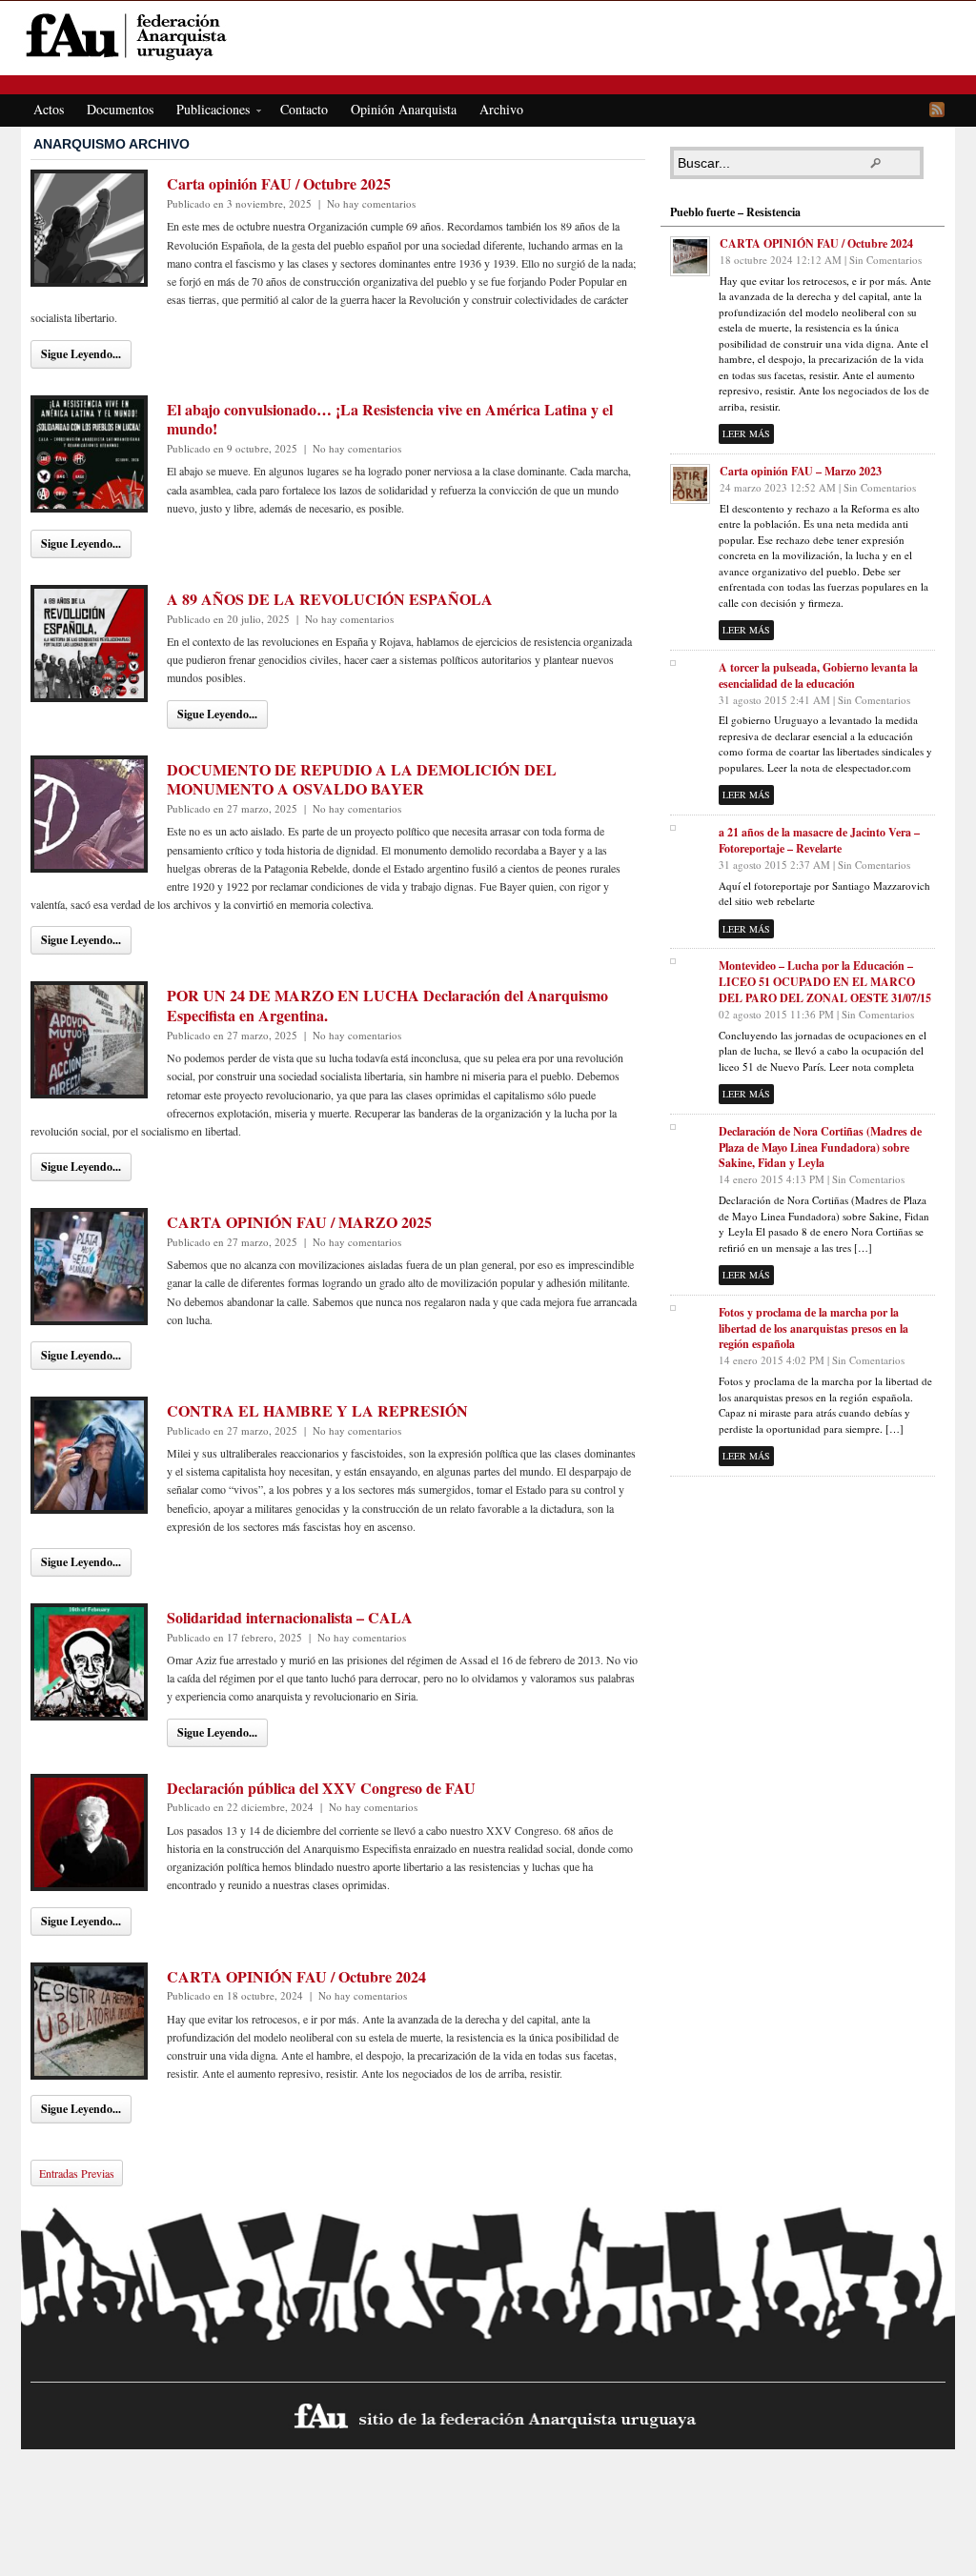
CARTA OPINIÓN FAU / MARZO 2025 (299, 1222)
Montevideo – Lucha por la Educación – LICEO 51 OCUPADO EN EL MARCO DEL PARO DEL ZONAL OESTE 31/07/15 (825, 982)
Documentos (120, 109)
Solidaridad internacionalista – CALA (290, 1617)
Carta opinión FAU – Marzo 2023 (801, 471)
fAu (489, 36)
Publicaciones (207, 112)
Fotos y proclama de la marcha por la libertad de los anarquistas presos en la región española (813, 1328)
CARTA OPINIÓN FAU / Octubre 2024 (296, 1976)
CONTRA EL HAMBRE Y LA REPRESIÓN (317, 1410)
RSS (937, 110)
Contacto (304, 109)
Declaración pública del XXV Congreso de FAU (321, 1788)
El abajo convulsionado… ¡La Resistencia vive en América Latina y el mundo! (390, 419)
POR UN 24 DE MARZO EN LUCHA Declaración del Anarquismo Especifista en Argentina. (387, 1005)
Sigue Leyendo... (81, 354)
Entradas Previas (77, 2173)
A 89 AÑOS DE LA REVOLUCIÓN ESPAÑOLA (330, 599)
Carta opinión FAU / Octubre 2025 (279, 183)
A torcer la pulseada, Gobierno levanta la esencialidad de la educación (818, 675)
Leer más (746, 433)
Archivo (501, 109)
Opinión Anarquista (404, 109)
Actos (49, 109)
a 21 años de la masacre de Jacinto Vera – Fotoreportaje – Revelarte (819, 840)
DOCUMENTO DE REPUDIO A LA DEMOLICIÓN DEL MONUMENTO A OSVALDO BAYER (362, 779)
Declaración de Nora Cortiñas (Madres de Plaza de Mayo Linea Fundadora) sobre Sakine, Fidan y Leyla (820, 1147)
